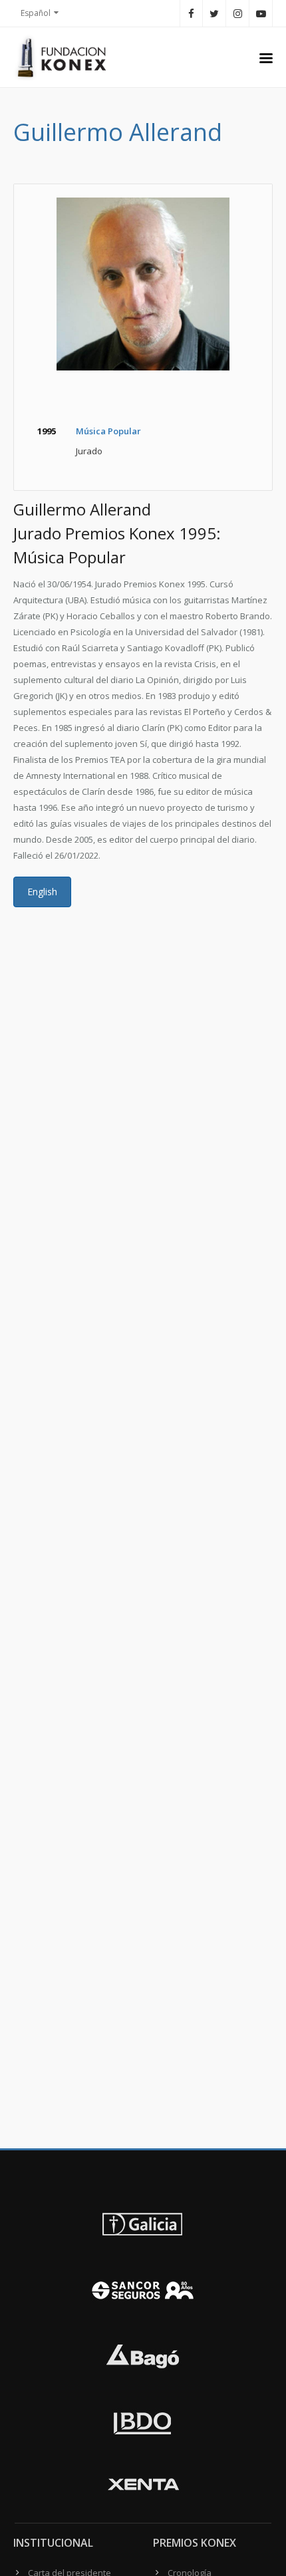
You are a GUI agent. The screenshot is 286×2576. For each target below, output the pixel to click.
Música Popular (108, 431)
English (42, 892)
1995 (47, 431)
